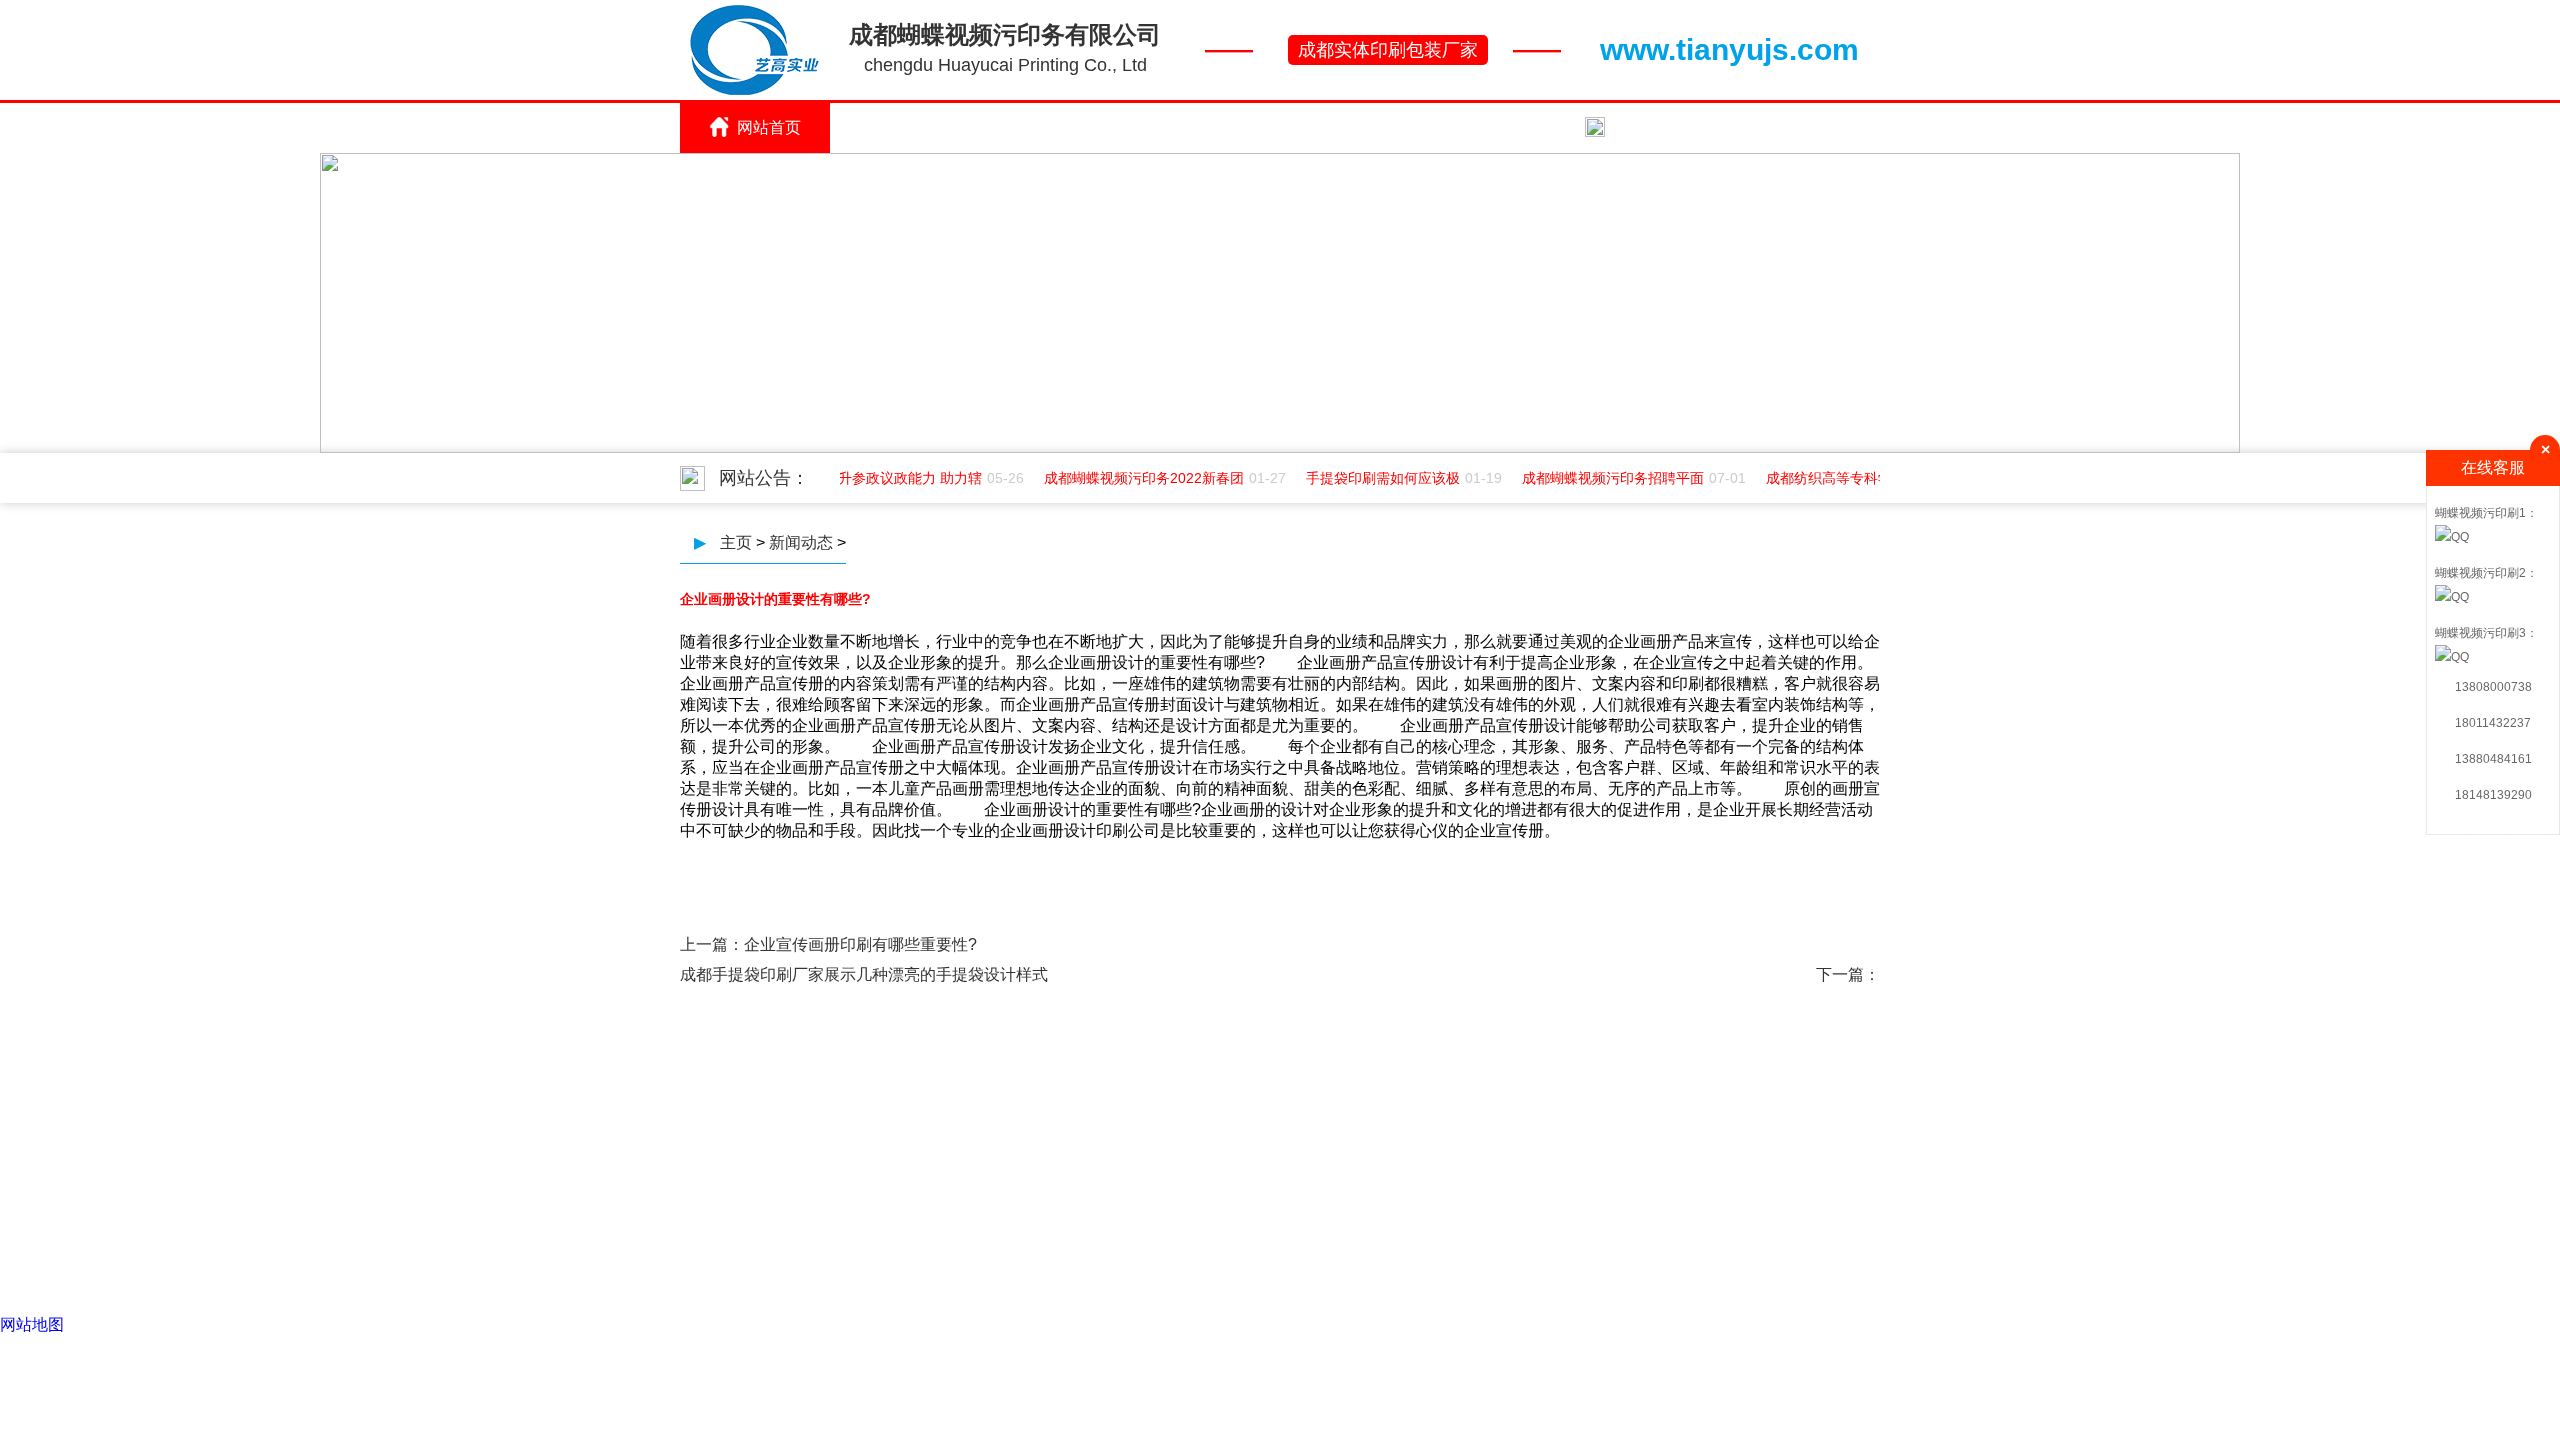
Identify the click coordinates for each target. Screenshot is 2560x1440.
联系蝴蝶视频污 (1669, 127)
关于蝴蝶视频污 (919, 127)
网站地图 (32, 1324)
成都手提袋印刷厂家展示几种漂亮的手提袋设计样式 (864, 974)
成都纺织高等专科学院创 (1834, 478)
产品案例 (1369, 127)
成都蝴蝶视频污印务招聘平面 (1604, 478)
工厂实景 (1219, 127)
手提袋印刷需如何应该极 (1374, 478)
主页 (736, 542)
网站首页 (769, 127)
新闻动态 (1519, 127)
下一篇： (1848, 974)
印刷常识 (1069, 127)
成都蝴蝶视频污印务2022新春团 (1135, 478)
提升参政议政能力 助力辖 (894, 478)
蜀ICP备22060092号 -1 (1424, 1170)
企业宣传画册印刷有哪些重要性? (860, 944)
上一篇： (712, 944)
